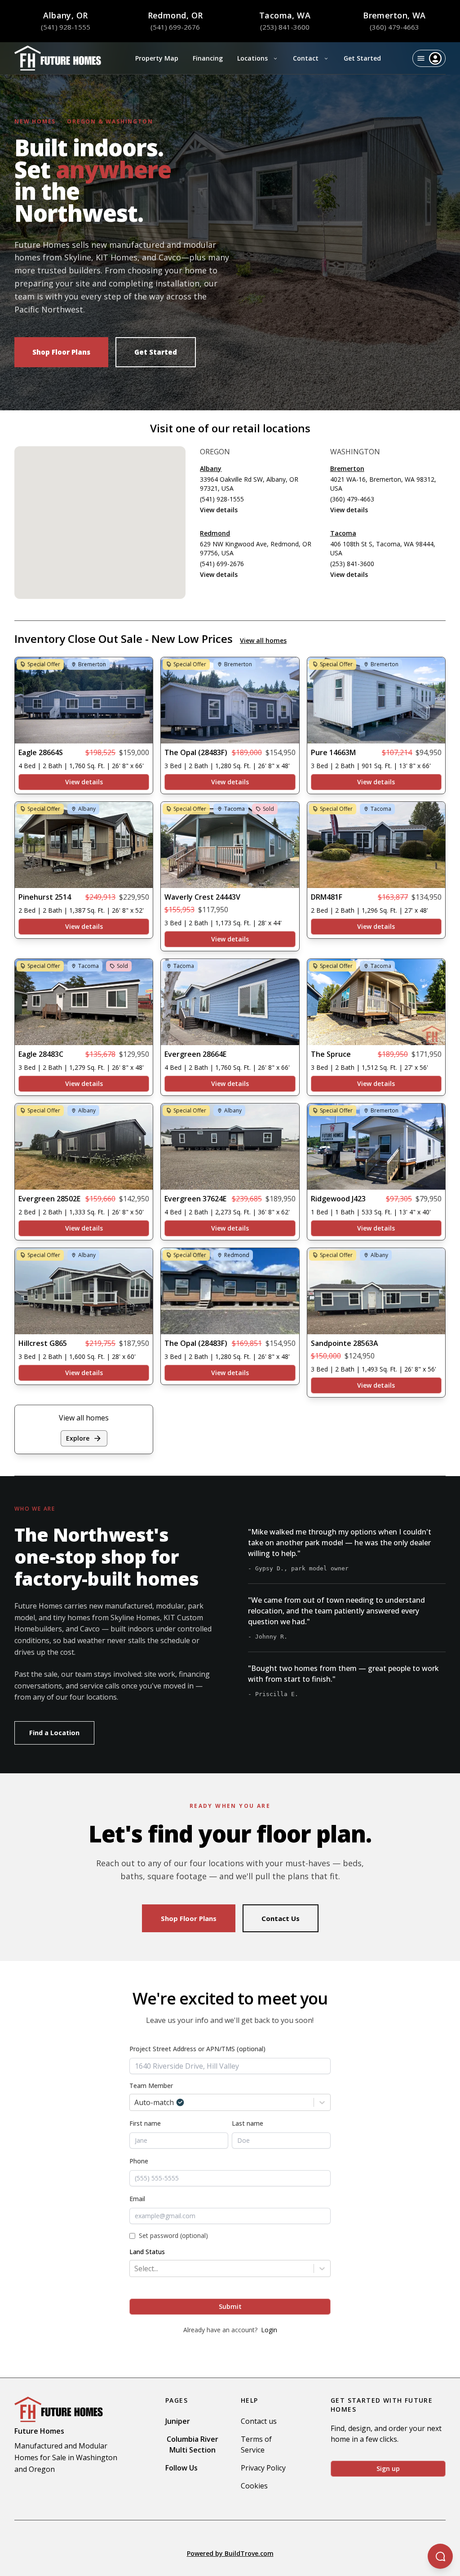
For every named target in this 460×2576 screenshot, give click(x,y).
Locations (252, 58)
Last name (248, 2123)
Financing (208, 58)
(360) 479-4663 (394, 27)
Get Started (362, 58)
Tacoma (343, 533)
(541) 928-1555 (66, 27)
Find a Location (54, 1733)
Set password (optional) (173, 2235)
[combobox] (230, 2066)
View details (219, 510)
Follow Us (181, 2468)
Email (137, 2199)
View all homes (263, 640)
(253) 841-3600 (285, 27)
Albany (211, 468)
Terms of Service (256, 2444)
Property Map (157, 58)
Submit (230, 2306)
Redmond (215, 533)
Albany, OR (66, 15)
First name (145, 2123)
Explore (78, 1438)
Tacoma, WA (285, 15)
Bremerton (347, 468)
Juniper (178, 2421)
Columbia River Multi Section (192, 2444)
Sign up (388, 2468)
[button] (95, 478)
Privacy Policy (263, 2468)
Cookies (254, 2486)
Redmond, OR (175, 15)
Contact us (259, 2421)
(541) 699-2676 (175, 27)
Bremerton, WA (394, 15)
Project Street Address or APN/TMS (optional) (197, 2049)
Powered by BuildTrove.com (230, 2553)
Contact (306, 58)
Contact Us (281, 1918)
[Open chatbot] (440, 2556)
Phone (139, 2161)
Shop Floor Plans (61, 352)
